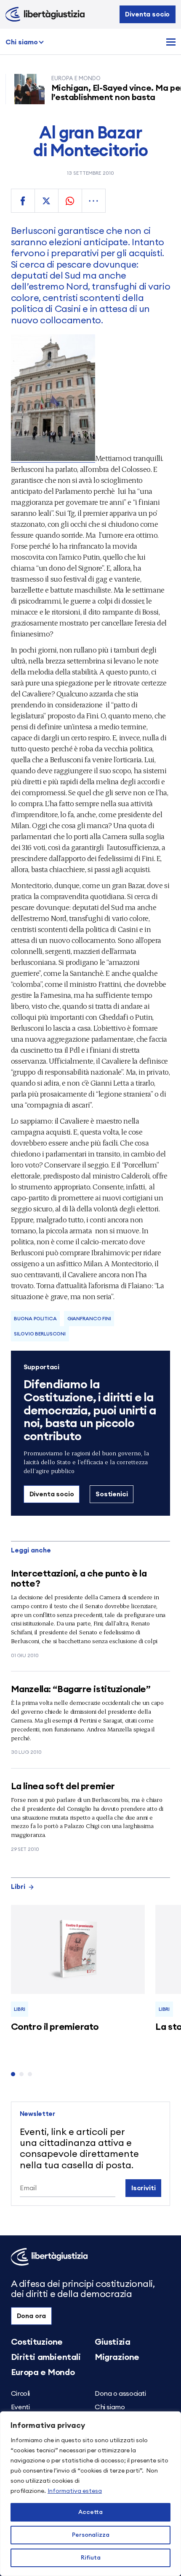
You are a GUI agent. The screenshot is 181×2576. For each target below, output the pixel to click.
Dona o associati (120, 2394)
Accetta (90, 2512)
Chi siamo (22, 42)
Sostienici (112, 1494)
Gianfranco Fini (89, 1319)
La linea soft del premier (63, 1786)
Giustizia (112, 2342)
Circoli (20, 2394)
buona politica (35, 1319)
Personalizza (91, 2535)
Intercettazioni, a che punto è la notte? (79, 1579)
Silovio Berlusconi (40, 1334)
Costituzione (37, 2342)
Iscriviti (144, 2188)
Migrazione (117, 2357)
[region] (90, 2494)
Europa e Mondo (43, 2373)
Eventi (20, 2407)
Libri (18, 1887)
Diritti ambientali (46, 2357)
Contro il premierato (55, 2027)
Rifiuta (91, 2558)
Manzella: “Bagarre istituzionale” (81, 1689)
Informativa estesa (75, 2491)
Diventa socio (147, 14)
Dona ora (32, 2316)
